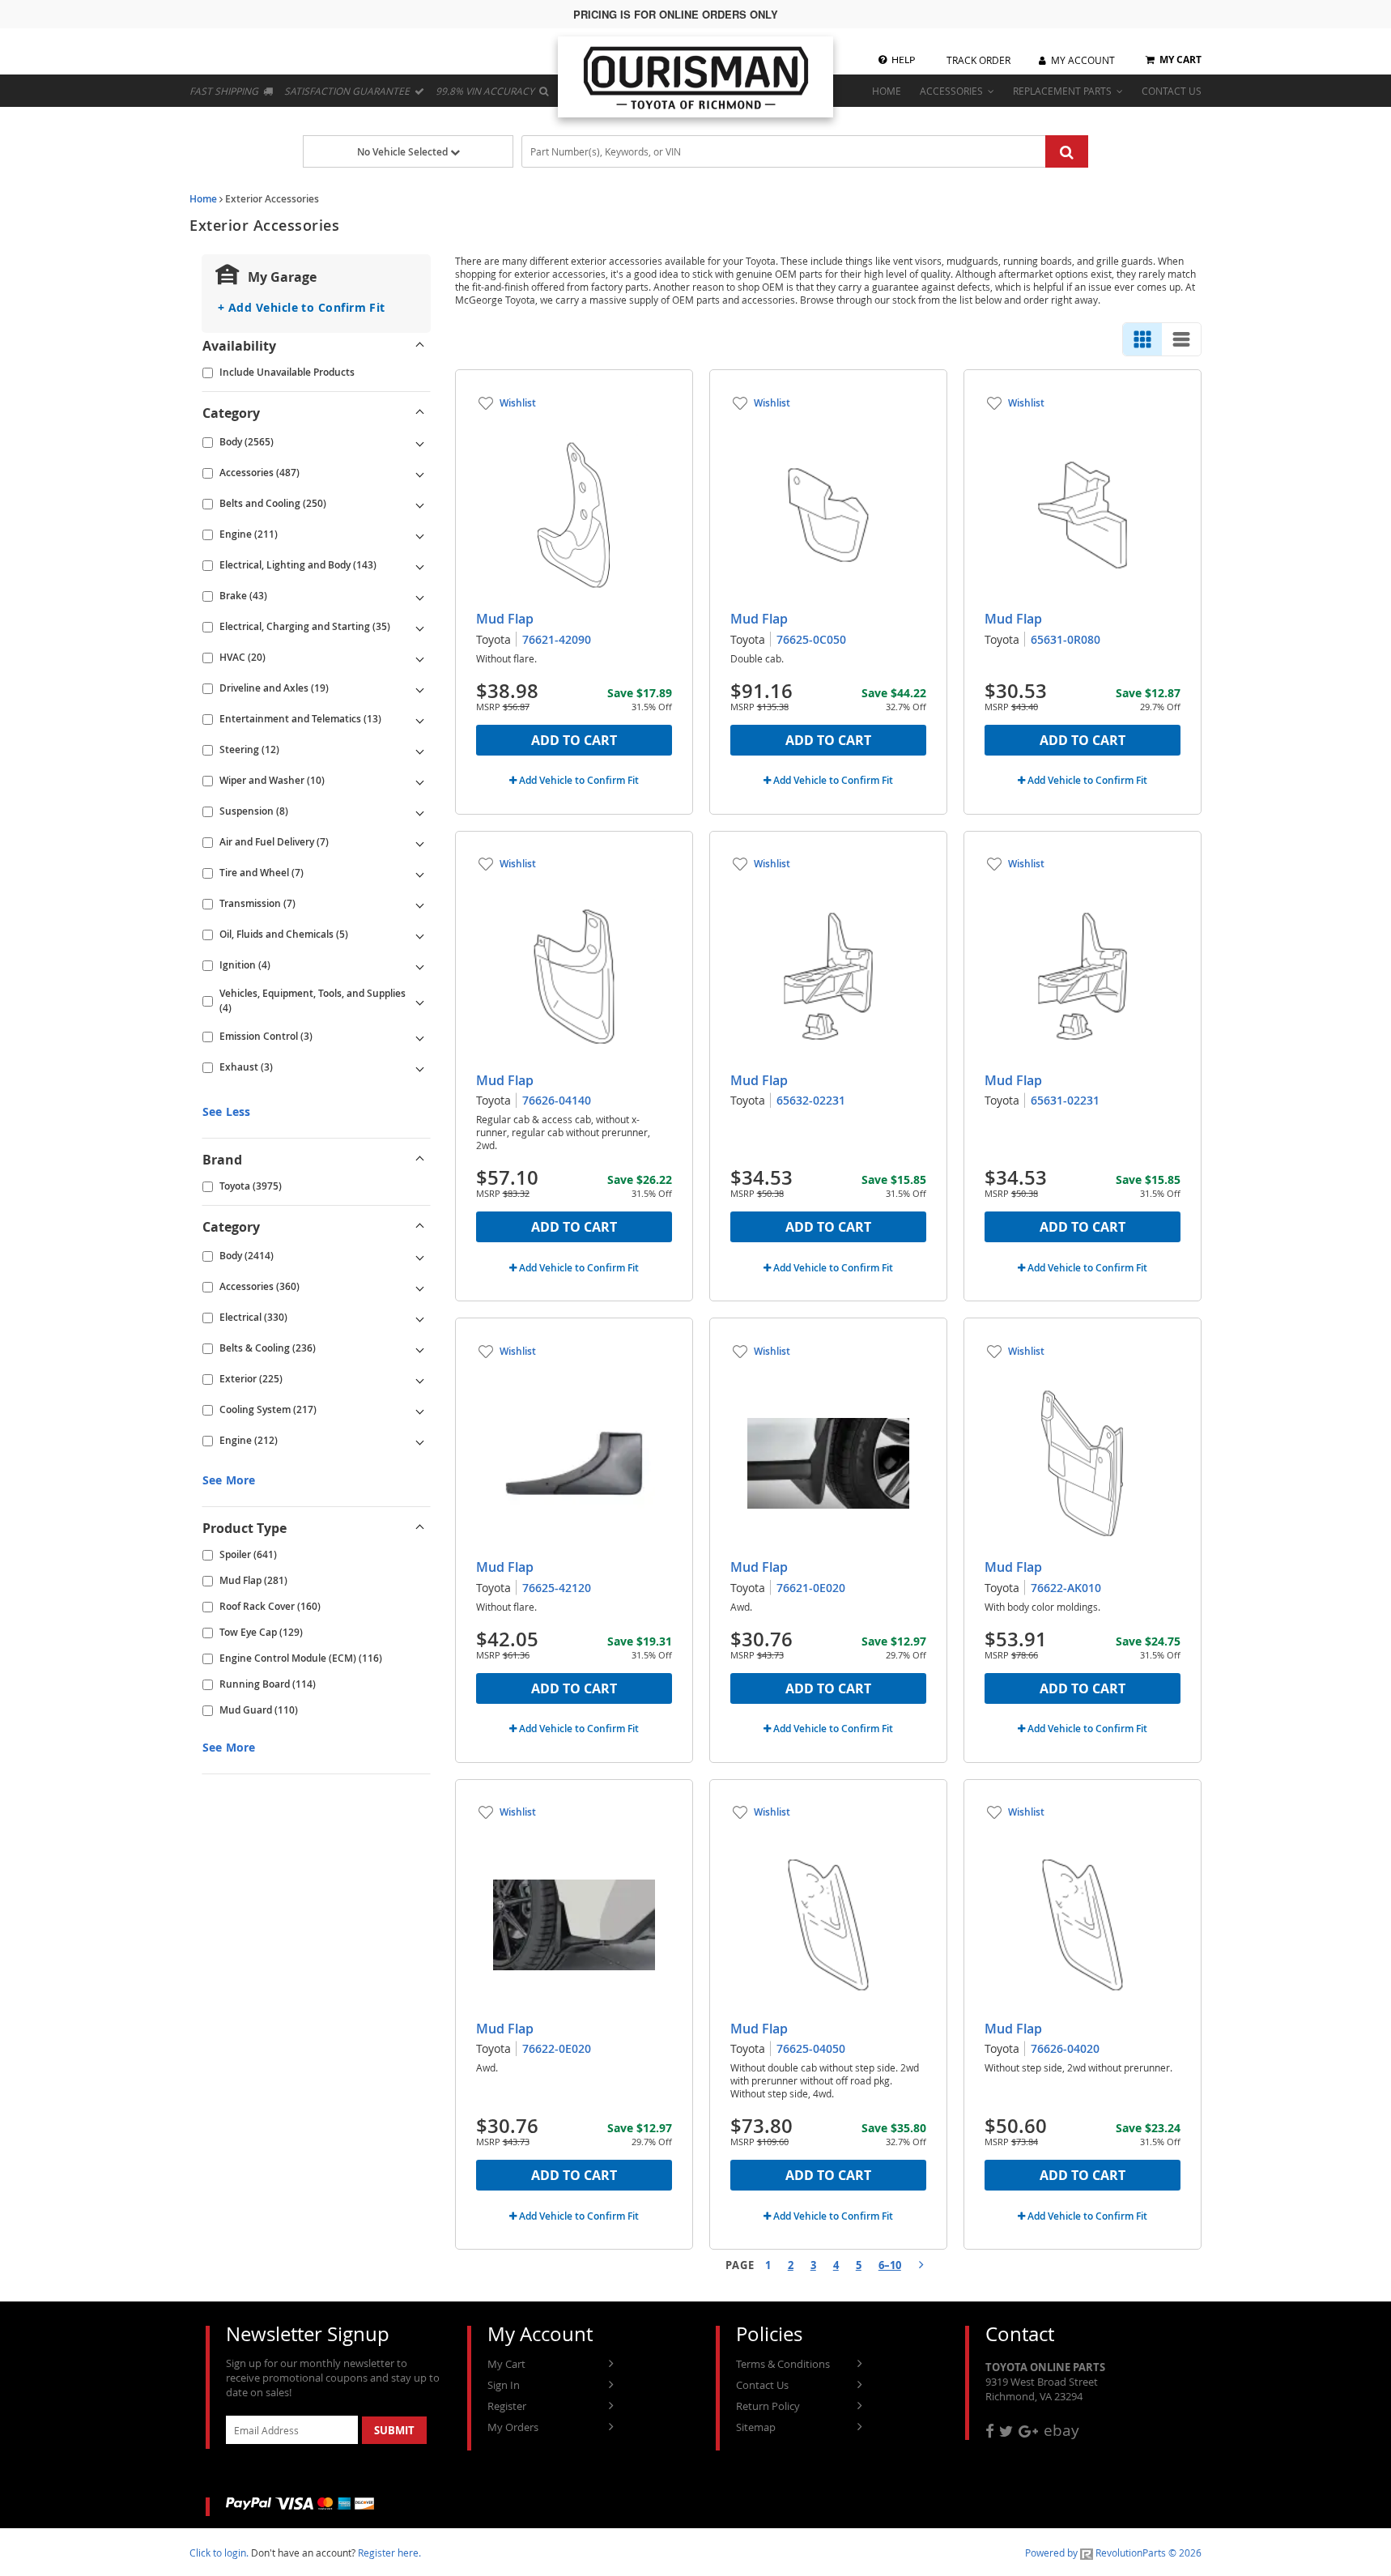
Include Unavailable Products (287, 372)
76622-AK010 (1066, 1588)
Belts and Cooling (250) (273, 503)
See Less (226, 1111)
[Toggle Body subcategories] (420, 442)
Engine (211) (249, 534)
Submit (394, 2430)
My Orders (513, 2427)
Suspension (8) (254, 811)
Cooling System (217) (268, 1409)
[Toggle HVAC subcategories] (420, 658)
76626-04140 (557, 1100)
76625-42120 (557, 1588)
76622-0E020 (557, 2048)
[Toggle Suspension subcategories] (420, 811)
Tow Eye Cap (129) (261, 1632)
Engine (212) (249, 1440)
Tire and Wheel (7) (262, 873)
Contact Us (762, 2385)
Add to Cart (574, 740)
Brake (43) (243, 596)
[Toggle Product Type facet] (420, 1528)
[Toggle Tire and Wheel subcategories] (420, 873)
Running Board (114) (268, 1684)
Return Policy (768, 2406)
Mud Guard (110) (259, 1710)
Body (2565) (247, 442)
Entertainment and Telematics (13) (300, 719)
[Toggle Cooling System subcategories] (420, 1410)
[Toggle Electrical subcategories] (420, 1318)
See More (229, 1480)
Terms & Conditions (783, 2364)
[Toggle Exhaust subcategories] (420, 1067)
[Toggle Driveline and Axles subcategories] (420, 688)
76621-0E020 (811, 1588)
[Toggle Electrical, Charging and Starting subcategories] (420, 627)
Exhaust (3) (246, 1067)
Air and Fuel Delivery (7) (274, 842)
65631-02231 (1065, 1100)
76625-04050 (811, 2048)
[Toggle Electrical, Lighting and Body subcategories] (420, 565)
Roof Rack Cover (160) (270, 1606)
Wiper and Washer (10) (272, 780)
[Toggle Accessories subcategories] (420, 473)
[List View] (1181, 339)
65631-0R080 (1066, 639)
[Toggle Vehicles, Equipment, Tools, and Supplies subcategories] (420, 1001)
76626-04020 (1065, 2048)
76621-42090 (557, 639)
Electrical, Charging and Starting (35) (305, 626)
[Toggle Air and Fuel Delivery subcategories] (420, 842)
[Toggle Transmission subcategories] (420, 904)
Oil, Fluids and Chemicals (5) (284, 934)
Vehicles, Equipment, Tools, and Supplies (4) (313, 1001)
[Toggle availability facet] (420, 346)
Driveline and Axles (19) (274, 688)
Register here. (389, 2553)
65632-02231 (811, 1100)
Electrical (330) (253, 1317)
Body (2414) (247, 1256)
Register (507, 2406)
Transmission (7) (257, 903)
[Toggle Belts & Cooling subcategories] (420, 1348)
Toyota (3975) (251, 1186)
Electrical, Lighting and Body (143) (298, 565)
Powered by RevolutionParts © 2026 (1113, 2553)
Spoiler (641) (248, 1554)
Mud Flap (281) (253, 1580)
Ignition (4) (245, 965)
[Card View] (1142, 339)
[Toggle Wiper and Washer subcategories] (420, 781)
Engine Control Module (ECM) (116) (301, 1658)
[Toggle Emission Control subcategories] (420, 1037)
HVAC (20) (242, 657)
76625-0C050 (811, 639)
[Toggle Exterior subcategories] (420, 1379)
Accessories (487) (259, 473)
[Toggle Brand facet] (420, 1160)
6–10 (890, 2265)
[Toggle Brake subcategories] (420, 596)
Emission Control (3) (266, 1036)
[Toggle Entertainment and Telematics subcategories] (420, 719)
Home (203, 199)
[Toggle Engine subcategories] (420, 534)
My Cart (506, 2364)
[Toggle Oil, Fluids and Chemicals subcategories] (420, 935)
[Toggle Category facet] (420, 413)
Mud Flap (505, 619)
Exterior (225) (251, 1379)
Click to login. (219, 2553)
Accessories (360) (259, 1286)
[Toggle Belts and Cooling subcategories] (420, 504)
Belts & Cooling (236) (268, 1348)
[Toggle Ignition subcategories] (420, 965)
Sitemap (756, 2427)
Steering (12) (249, 749)
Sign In (504, 2385)
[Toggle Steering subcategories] (420, 750)
